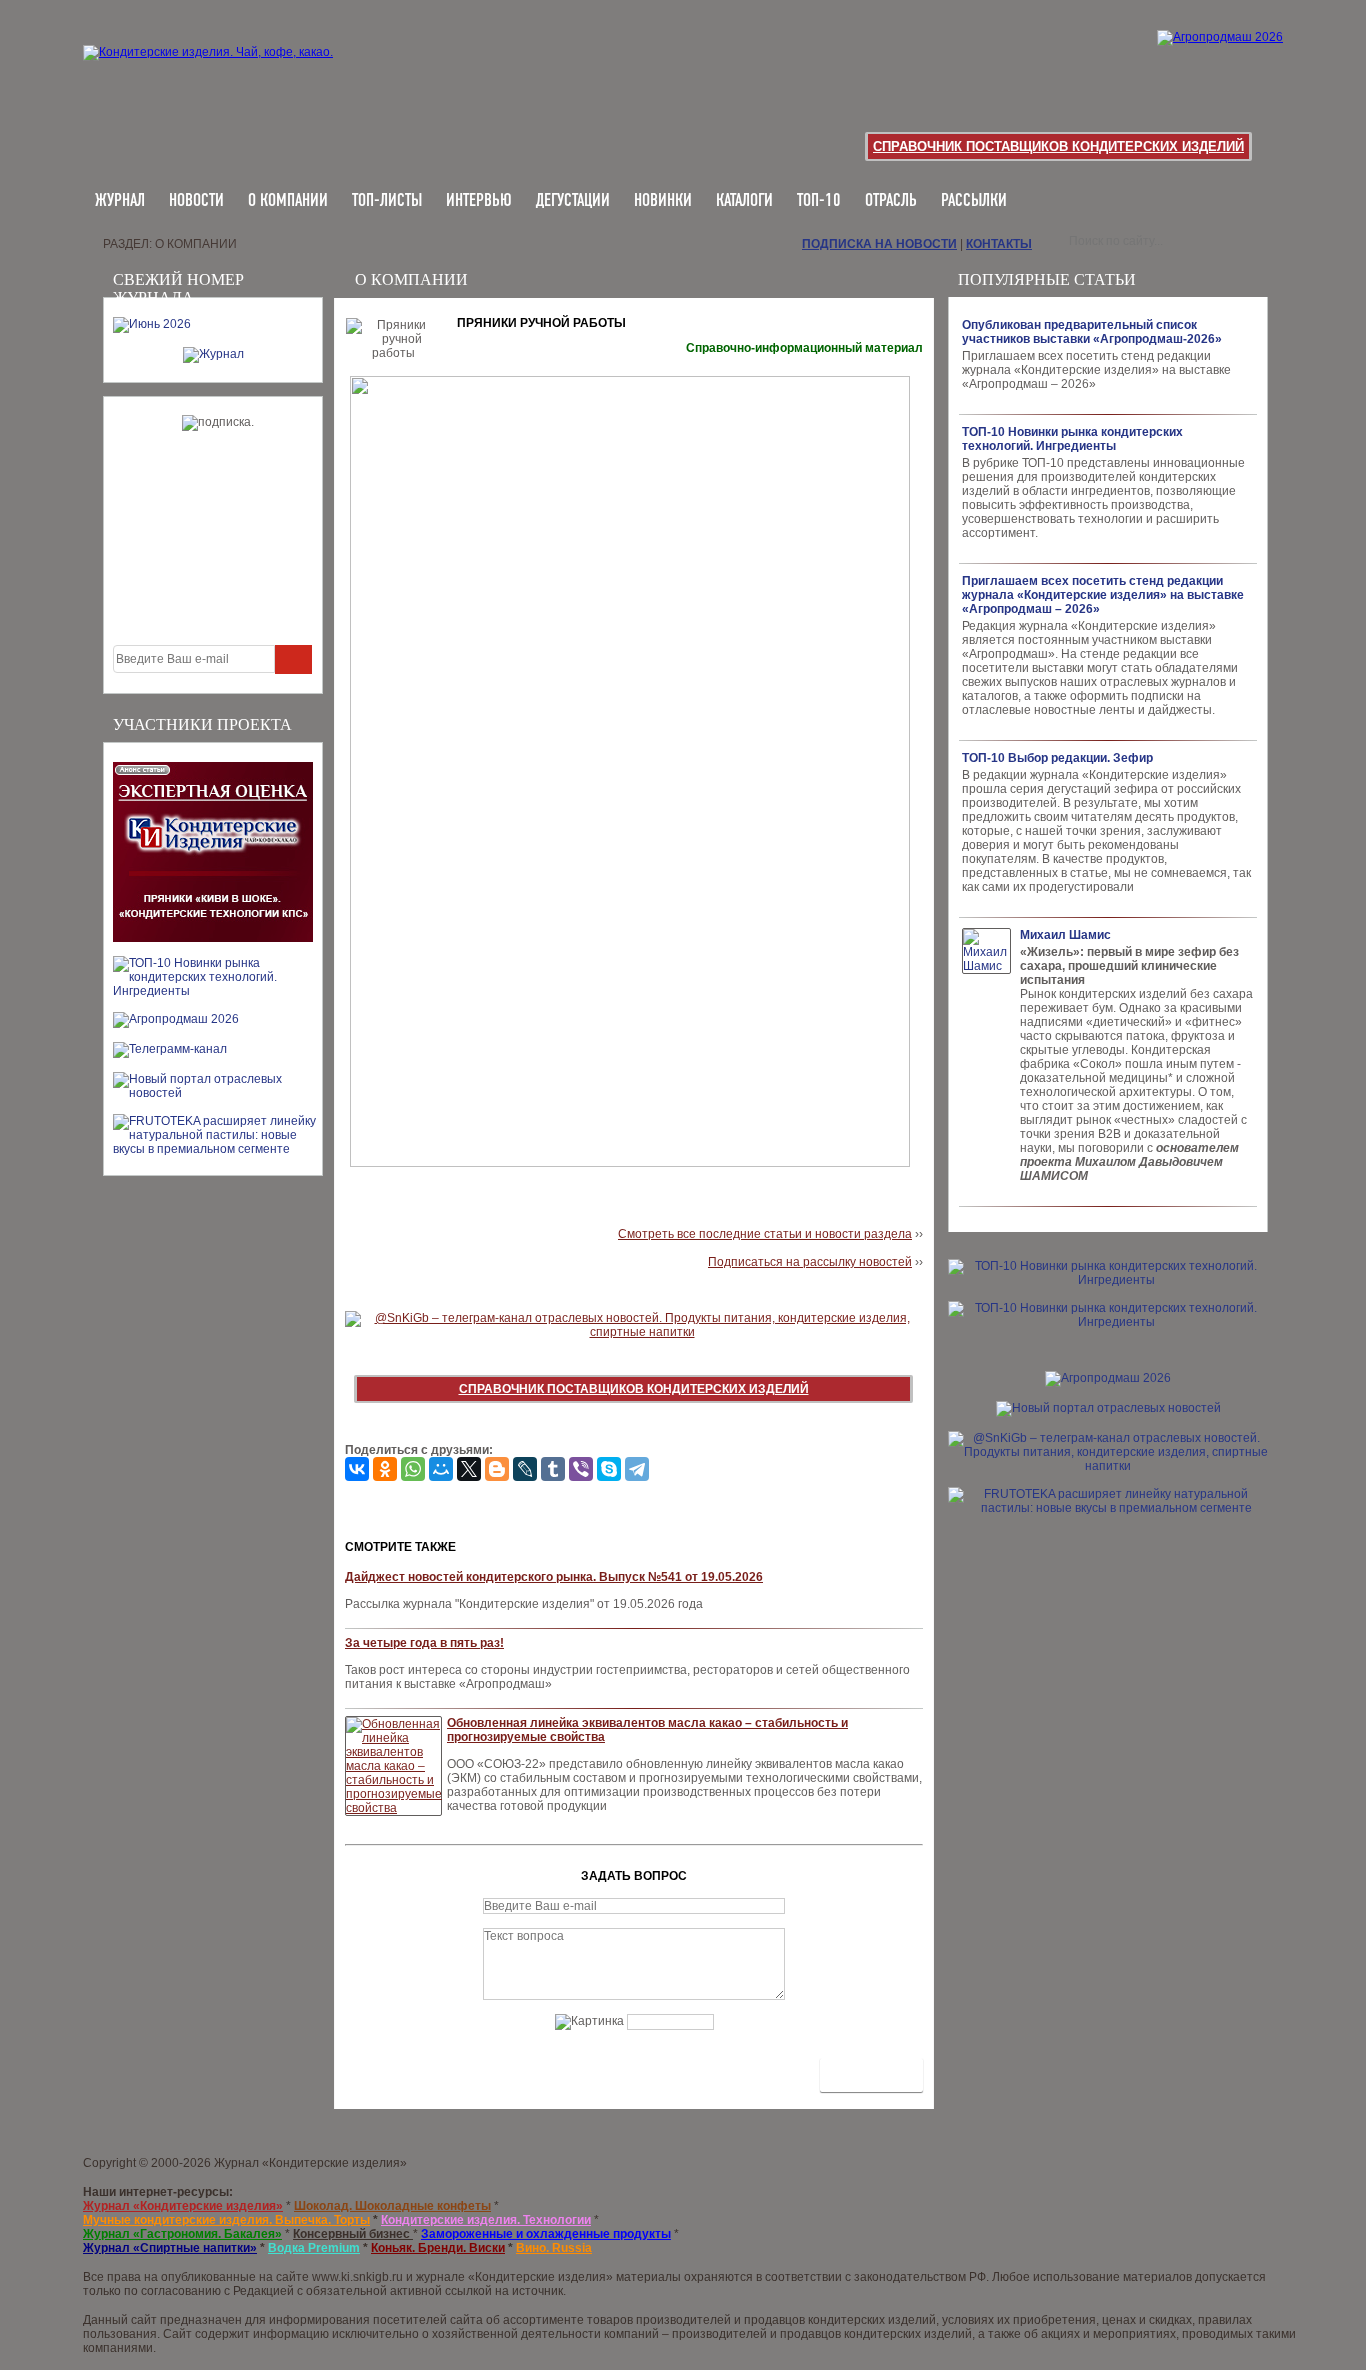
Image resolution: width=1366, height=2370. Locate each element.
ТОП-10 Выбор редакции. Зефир (1057, 758)
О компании (288, 201)
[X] (469, 1469)
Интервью (479, 201)
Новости (196, 201)
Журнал (120, 201)
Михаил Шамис (1065, 935)
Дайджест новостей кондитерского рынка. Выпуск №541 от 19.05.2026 (554, 1577)
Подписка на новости (879, 244)
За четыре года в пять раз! (424, 1643)
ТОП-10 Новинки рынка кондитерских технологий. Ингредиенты (1072, 439)
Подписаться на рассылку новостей (810, 1262)
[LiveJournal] (525, 1469)
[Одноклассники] (385, 1469)
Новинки (663, 201)
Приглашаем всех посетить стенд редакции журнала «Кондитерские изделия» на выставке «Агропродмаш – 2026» (1103, 595)
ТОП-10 (819, 201)
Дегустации (573, 201)
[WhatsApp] (413, 1469)
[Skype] (609, 1469)
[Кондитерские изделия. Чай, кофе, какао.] (214, 75)
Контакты (999, 244)
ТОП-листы (387, 201)
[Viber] (581, 1469)
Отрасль (891, 201)
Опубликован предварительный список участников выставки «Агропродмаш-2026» (1092, 332)
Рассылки (974, 201)
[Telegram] (637, 1469)
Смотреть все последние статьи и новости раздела (765, 1234)
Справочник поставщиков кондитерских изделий (1058, 146)
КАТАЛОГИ (744, 201)
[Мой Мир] (441, 1469)
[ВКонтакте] (357, 1469)
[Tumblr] (553, 1469)
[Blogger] (497, 1469)
